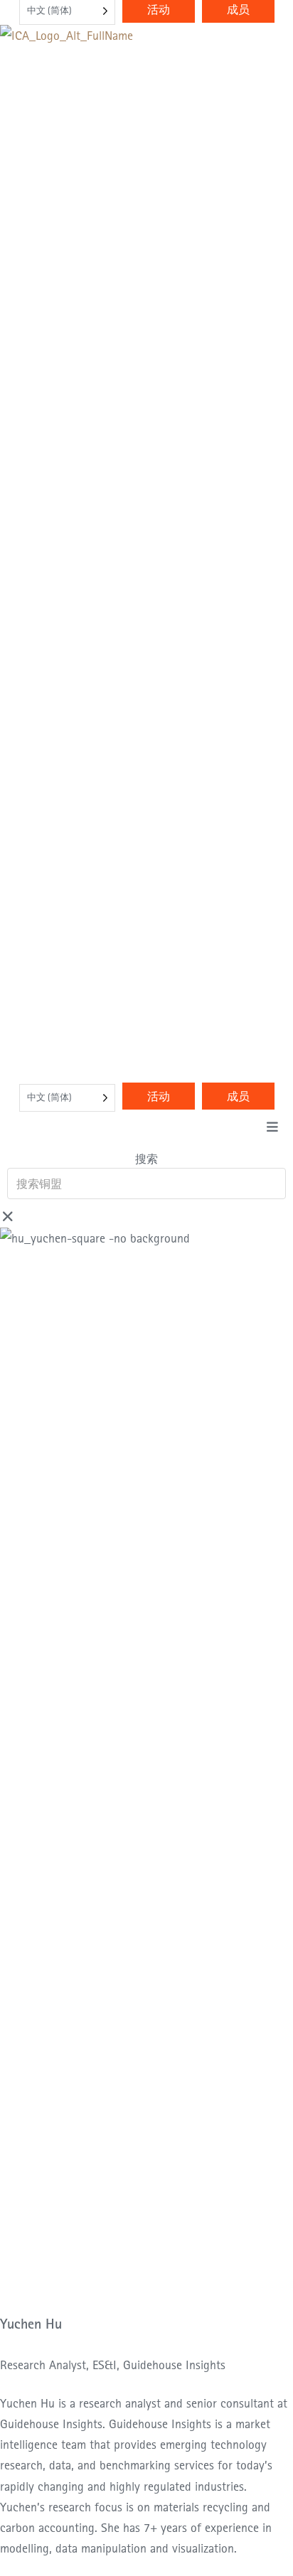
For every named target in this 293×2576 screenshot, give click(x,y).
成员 (238, 1096)
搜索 (146, 1159)
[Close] (8, 1217)
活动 (159, 1096)
